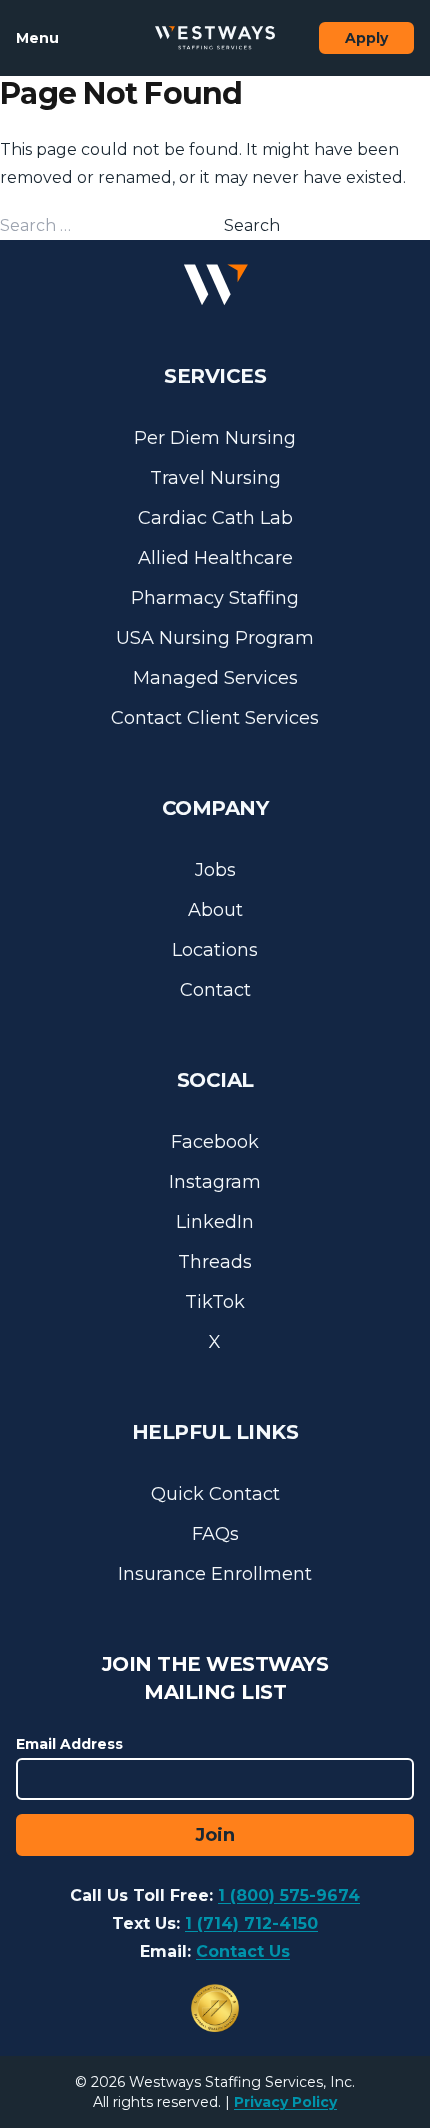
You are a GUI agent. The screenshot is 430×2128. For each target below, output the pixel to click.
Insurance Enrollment (215, 1574)
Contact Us (243, 1951)
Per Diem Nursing (215, 438)
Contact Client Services (215, 718)
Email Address (69, 1744)
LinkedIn (215, 1222)
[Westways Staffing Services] (215, 38)
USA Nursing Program (215, 638)
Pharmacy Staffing (215, 598)
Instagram (215, 1182)
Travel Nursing (215, 478)
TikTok (215, 1302)
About (215, 910)
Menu (37, 38)
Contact (215, 990)
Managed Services (215, 678)
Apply (366, 38)
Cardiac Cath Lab (215, 518)
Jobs (215, 870)
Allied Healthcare (215, 558)
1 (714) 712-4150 (251, 1923)
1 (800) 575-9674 (289, 1895)
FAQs (215, 1534)
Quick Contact (215, 1494)
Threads (215, 1262)
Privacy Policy (285, 2102)
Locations (215, 950)
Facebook (215, 1142)
